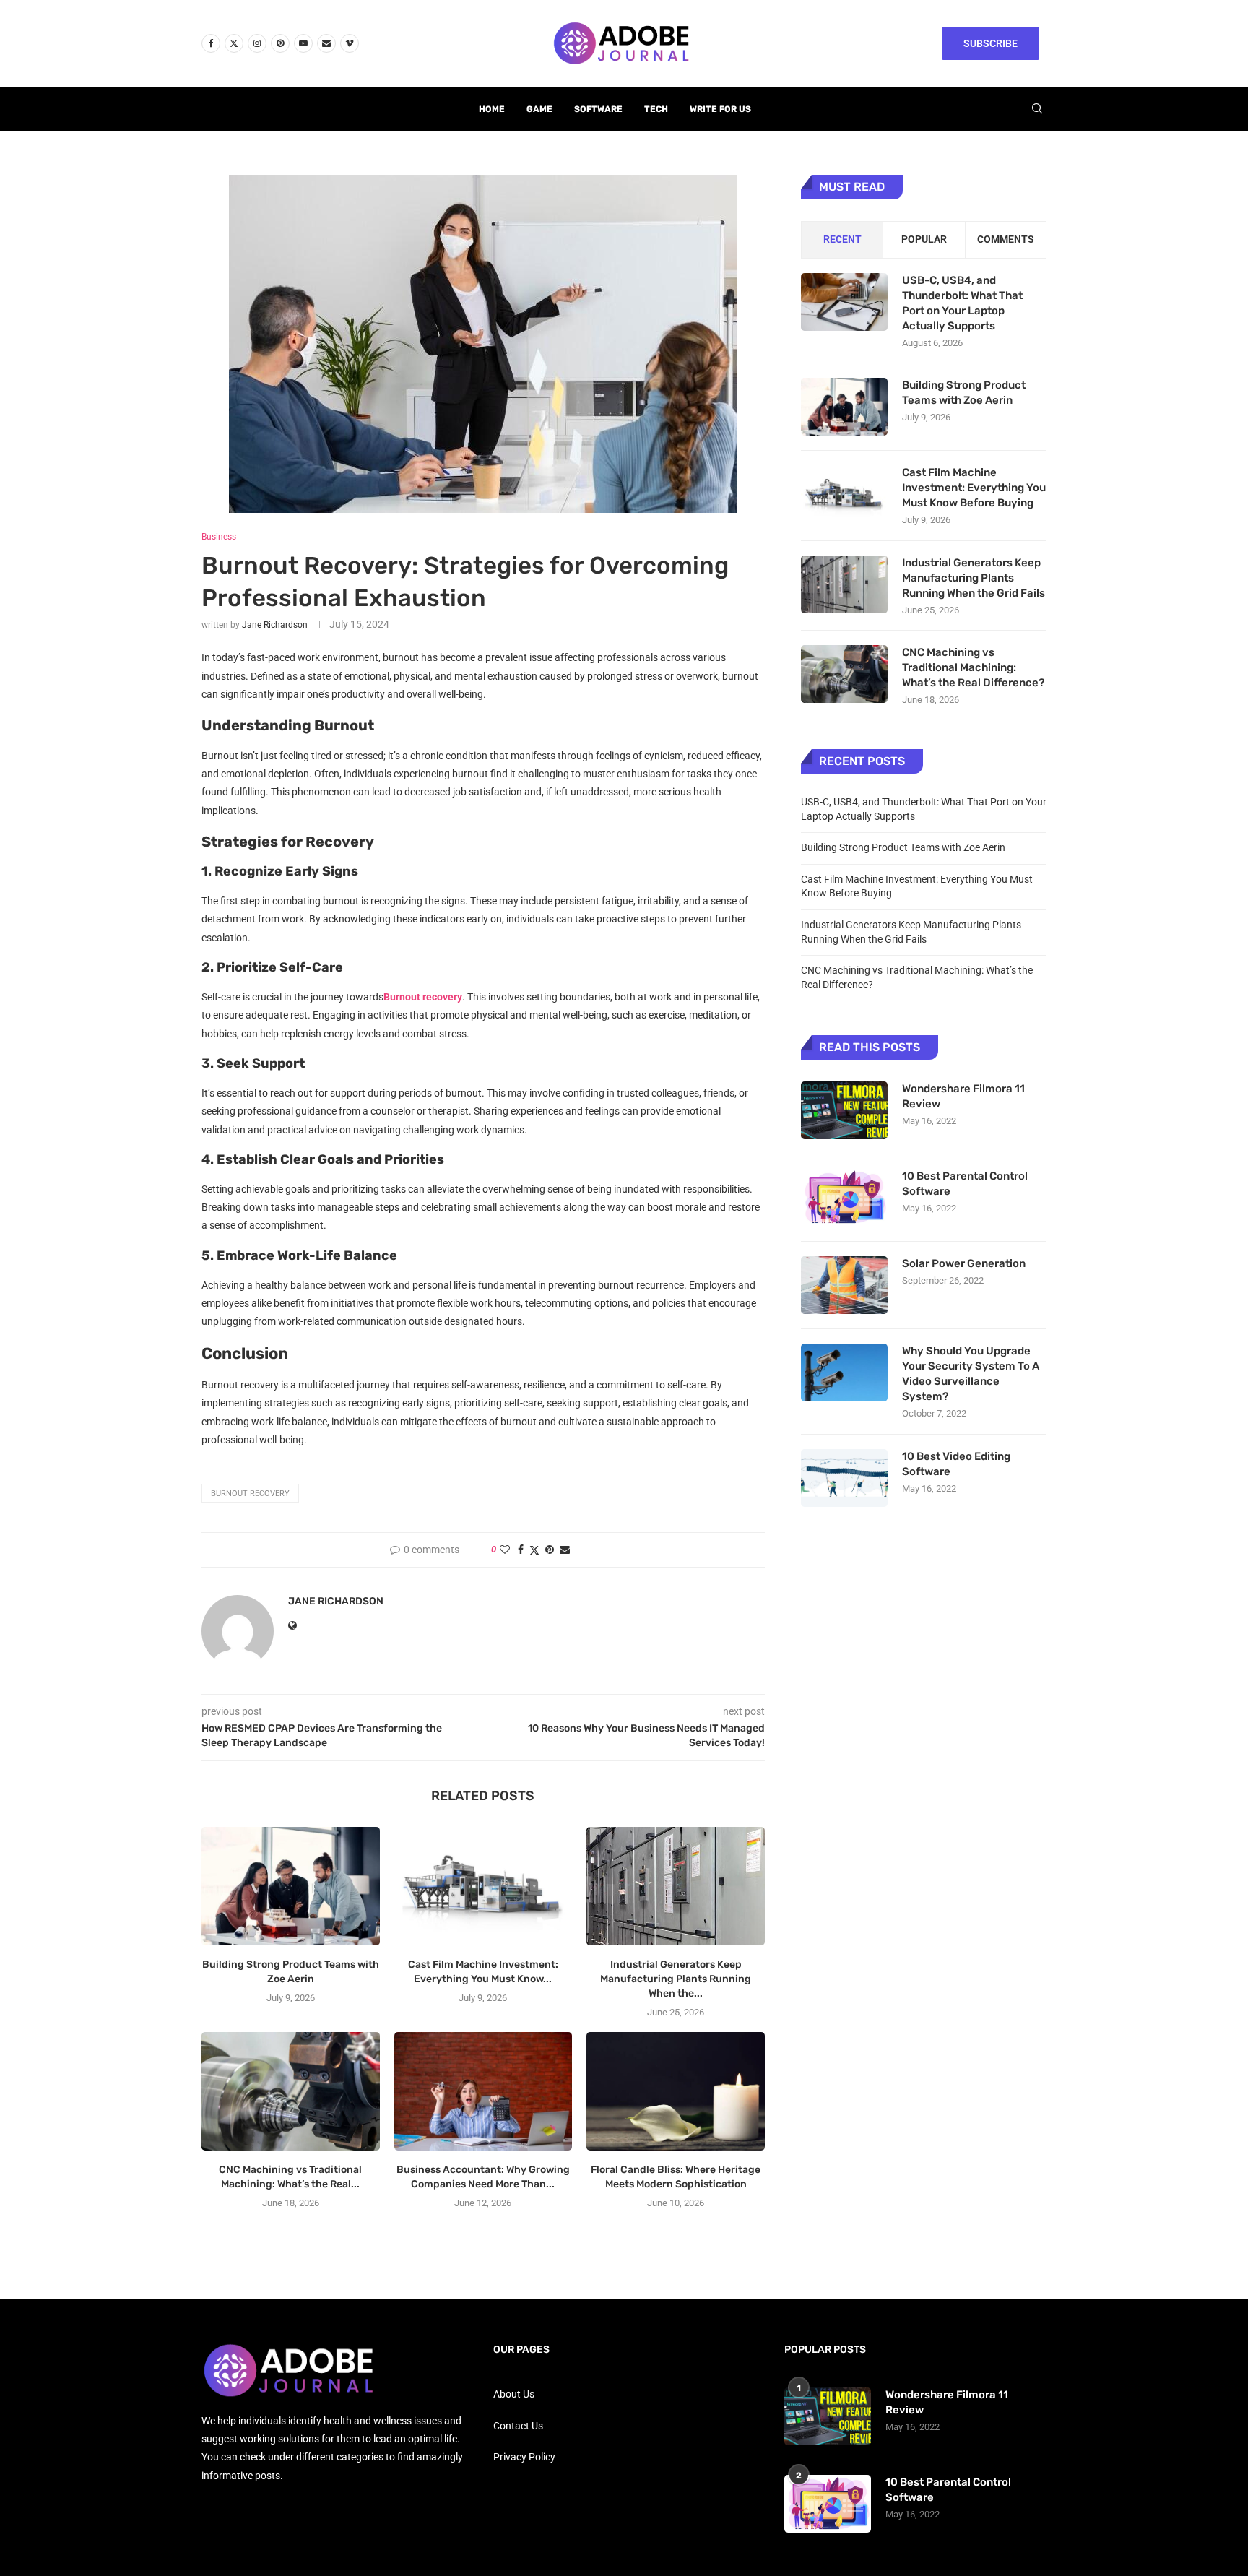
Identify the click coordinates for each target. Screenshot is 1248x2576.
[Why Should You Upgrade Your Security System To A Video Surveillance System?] (844, 1373)
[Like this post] (505, 1550)
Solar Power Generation (965, 1263)
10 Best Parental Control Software (965, 1184)
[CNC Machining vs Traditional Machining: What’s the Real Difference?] (291, 2091)
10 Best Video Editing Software (956, 1464)
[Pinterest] (280, 43)
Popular (924, 239)
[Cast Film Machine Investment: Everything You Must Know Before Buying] (484, 1886)
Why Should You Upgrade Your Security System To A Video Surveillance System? (971, 1374)
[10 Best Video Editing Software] (844, 1478)
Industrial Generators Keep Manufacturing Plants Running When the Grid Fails (974, 578)
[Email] (326, 43)
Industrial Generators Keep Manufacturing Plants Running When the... (676, 1979)
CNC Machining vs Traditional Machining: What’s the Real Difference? (973, 667)
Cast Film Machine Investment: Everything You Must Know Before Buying (974, 488)
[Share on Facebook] (521, 1550)
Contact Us (518, 2426)
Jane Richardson (275, 625)
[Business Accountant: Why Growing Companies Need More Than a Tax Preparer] (484, 2091)
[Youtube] (303, 43)
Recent (842, 239)
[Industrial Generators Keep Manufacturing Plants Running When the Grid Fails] (676, 1886)
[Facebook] (211, 43)
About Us (514, 2394)
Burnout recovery (250, 1494)
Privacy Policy (524, 2457)
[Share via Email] (565, 1550)
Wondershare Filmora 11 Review (963, 1096)
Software (598, 109)
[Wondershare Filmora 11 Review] (844, 1110)
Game (539, 109)
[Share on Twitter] (534, 1550)
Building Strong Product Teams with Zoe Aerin (964, 393)
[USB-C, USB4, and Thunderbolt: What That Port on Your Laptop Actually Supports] (844, 302)
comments (1006, 239)
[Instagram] (257, 43)
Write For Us (720, 109)
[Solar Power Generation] (844, 1285)
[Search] (1037, 109)
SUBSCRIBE (991, 43)
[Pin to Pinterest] (550, 1550)
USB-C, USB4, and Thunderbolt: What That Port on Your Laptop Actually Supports (962, 303)
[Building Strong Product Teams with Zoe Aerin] (291, 1886)
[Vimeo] (350, 43)
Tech (656, 109)
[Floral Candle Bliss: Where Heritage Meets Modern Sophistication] (676, 2091)
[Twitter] (234, 43)
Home (492, 109)
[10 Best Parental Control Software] (844, 1198)
